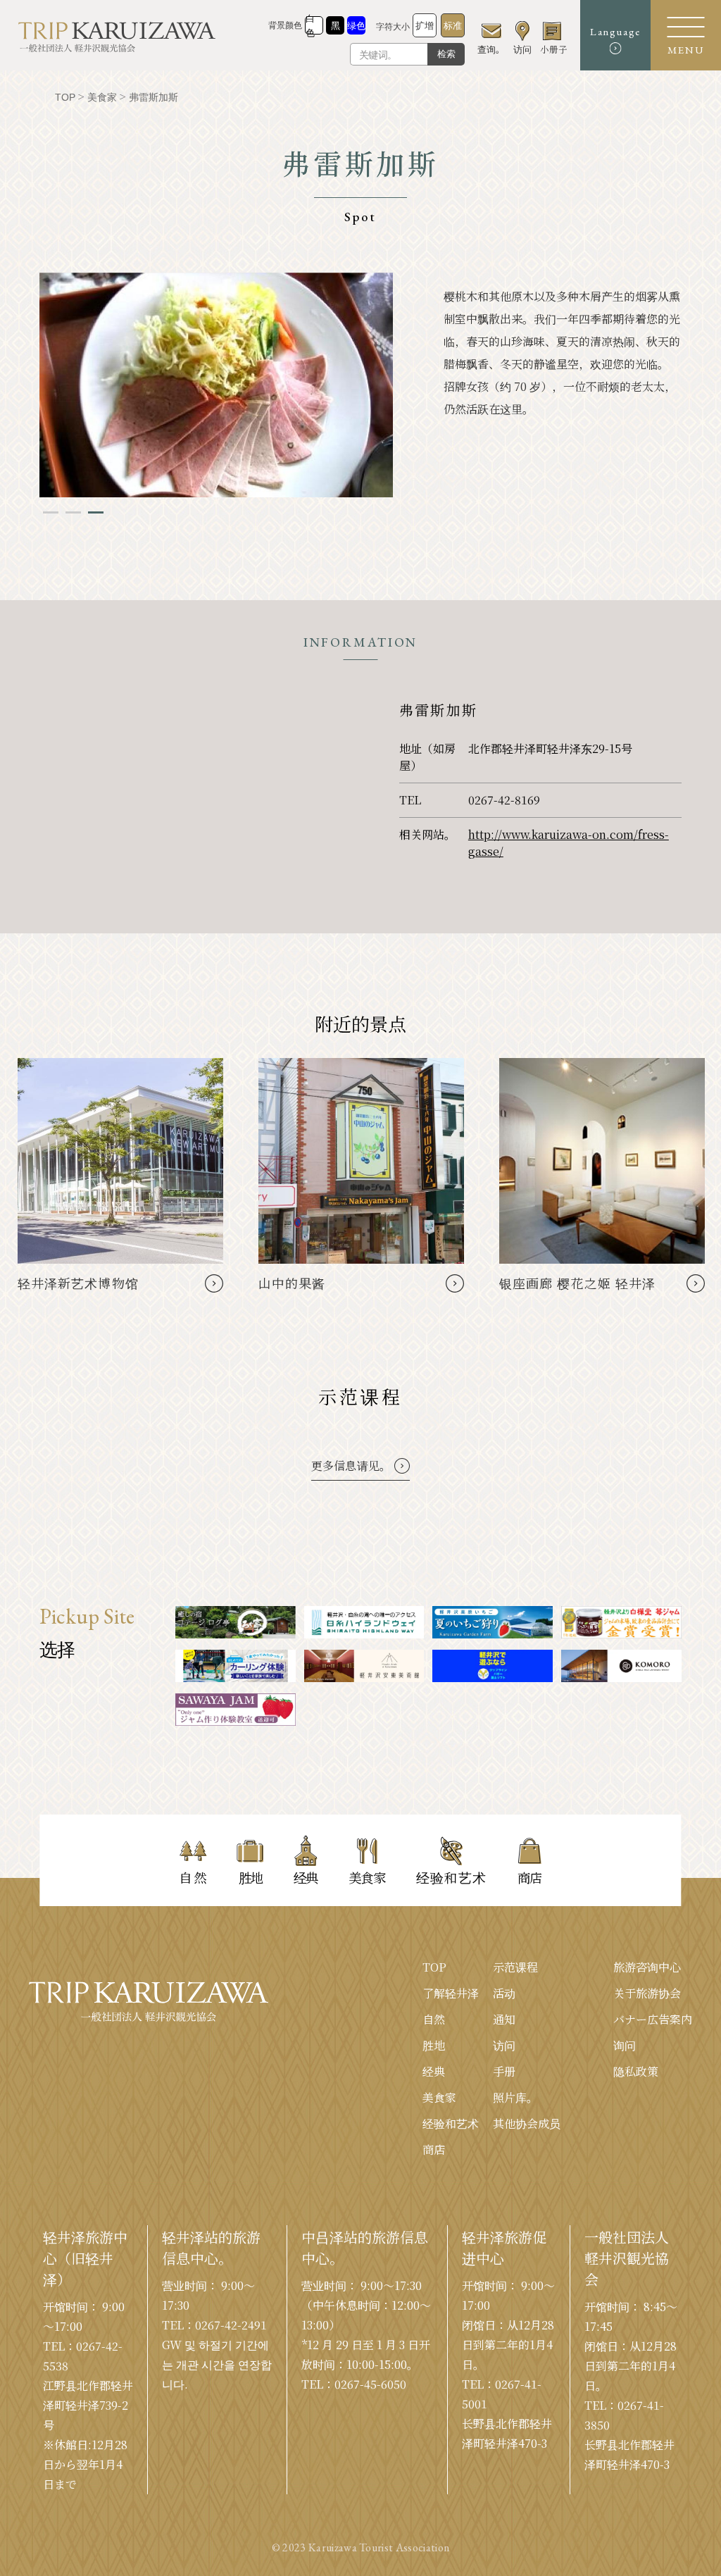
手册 (504, 2071)
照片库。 (515, 2097)
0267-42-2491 (231, 2325)
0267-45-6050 (370, 2384)
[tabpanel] (216, 385)
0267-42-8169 (504, 800)
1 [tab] (51, 512)
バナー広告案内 (653, 2019)
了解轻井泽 (451, 1993)
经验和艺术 (451, 2123)
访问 (504, 2045)
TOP (434, 1967)
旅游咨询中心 (647, 1967)
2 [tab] (73, 512)
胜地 (434, 2045)
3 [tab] (96, 512)
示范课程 (515, 1967)
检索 (446, 54)
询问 (625, 2045)
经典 (434, 2071)
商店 (434, 2149)
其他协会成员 (527, 2123)
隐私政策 (636, 2071)
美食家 (439, 2097)
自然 (434, 2019)
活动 (504, 1993)
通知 (504, 2019)
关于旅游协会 (647, 1993)
